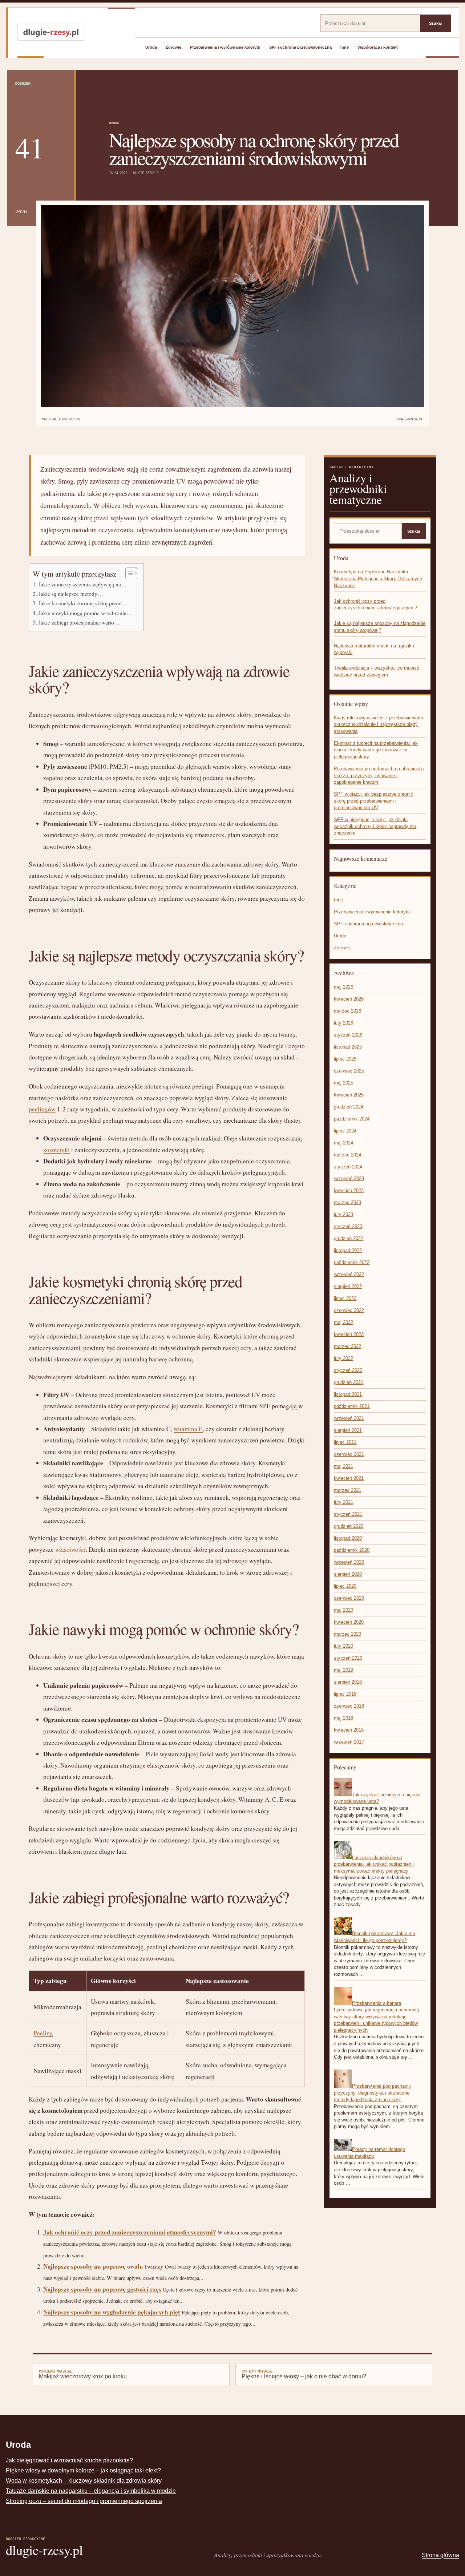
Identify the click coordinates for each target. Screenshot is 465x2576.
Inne (345, 47)
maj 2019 (343, 1670)
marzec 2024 (347, 1155)
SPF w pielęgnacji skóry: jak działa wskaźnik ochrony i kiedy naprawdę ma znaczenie (375, 826)
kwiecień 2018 (349, 1730)
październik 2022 (352, 1262)
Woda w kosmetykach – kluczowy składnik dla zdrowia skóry (84, 2481)
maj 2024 (343, 1143)
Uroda (151, 47)
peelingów (42, 1109)
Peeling (43, 2033)
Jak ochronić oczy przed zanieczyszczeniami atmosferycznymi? (130, 2232)
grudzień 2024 (349, 1107)
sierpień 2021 (348, 1430)
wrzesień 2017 (349, 1742)
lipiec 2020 (345, 1586)
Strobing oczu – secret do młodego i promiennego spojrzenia (84, 2501)
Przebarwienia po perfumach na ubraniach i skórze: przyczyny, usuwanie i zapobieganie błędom (379, 775)
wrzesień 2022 (349, 1274)
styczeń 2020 (348, 1658)
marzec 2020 (347, 1634)
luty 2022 (343, 1358)
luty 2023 (343, 1214)
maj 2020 (343, 1610)
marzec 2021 (347, 1490)
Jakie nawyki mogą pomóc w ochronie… (85, 613)
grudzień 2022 (349, 1238)
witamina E (188, 1429)
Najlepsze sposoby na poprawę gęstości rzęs (102, 2289)
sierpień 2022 (348, 1286)
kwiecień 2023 (349, 1190)
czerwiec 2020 (349, 1598)
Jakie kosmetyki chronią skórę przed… (83, 603)
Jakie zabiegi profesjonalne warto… (79, 622)
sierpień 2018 (348, 1682)
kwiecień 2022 (349, 1334)
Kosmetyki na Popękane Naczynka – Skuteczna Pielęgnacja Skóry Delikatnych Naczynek (378, 578)
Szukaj (435, 23)
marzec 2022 (347, 1346)
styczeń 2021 (348, 1514)
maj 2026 (343, 987)
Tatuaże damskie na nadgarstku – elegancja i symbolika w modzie (91, 2491)
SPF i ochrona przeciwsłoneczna (300, 47)
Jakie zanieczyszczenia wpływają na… (82, 584)
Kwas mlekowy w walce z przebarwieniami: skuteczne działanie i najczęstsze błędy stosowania (379, 724)
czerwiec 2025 (349, 1071)
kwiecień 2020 (349, 1622)
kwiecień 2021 (349, 1478)
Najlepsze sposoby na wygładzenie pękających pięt (112, 2312)
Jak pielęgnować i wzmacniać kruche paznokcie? (69, 2460)
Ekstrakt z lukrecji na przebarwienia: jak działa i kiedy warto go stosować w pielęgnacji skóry (376, 750)
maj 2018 (343, 1718)
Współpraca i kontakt (378, 47)
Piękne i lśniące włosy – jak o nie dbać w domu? (304, 2374)
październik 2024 (352, 1119)
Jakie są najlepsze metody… (71, 594)
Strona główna (440, 2555)
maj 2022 (343, 1322)
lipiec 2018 (345, 1694)
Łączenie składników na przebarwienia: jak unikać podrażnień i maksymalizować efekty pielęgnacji (374, 1864)
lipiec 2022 (345, 1298)
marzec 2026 (347, 1011)
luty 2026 (343, 1023)
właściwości (70, 1549)
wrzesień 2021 (349, 1418)
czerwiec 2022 (349, 1310)
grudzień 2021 (349, 1382)
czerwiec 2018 (349, 1706)
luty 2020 (343, 1646)
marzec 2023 (347, 1202)
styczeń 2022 (348, 1370)
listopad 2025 (348, 1047)
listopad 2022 (348, 1250)
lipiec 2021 (345, 1442)
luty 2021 (343, 1502)
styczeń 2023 (348, 1226)
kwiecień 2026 (349, 999)
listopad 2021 (348, 1394)
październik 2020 (352, 1550)
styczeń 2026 (348, 1035)
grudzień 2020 (349, 1526)
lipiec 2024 (345, 1131)
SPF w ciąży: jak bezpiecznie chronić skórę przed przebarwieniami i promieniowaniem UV (373, 801)
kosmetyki (56, 1150)
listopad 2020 (348, 1538)
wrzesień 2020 (349, 1562)
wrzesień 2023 (349, 1178)
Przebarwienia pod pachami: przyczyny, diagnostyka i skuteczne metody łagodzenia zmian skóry (373, 2093)
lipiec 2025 (345, 1059)
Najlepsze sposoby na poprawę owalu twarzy (103, 2266)
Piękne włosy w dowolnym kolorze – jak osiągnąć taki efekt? (83, 2470)
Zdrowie (173, 47)
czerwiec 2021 (349, 1454)
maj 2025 (343, 1083)
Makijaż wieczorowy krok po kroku (83, 2374)
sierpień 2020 (348, 1574)
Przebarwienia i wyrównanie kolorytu (225, 47)
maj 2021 (343, 1466)
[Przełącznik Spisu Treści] (128, 573)
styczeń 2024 (348, 1167)
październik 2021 (352, 1406)
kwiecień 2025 (349, 1095)
